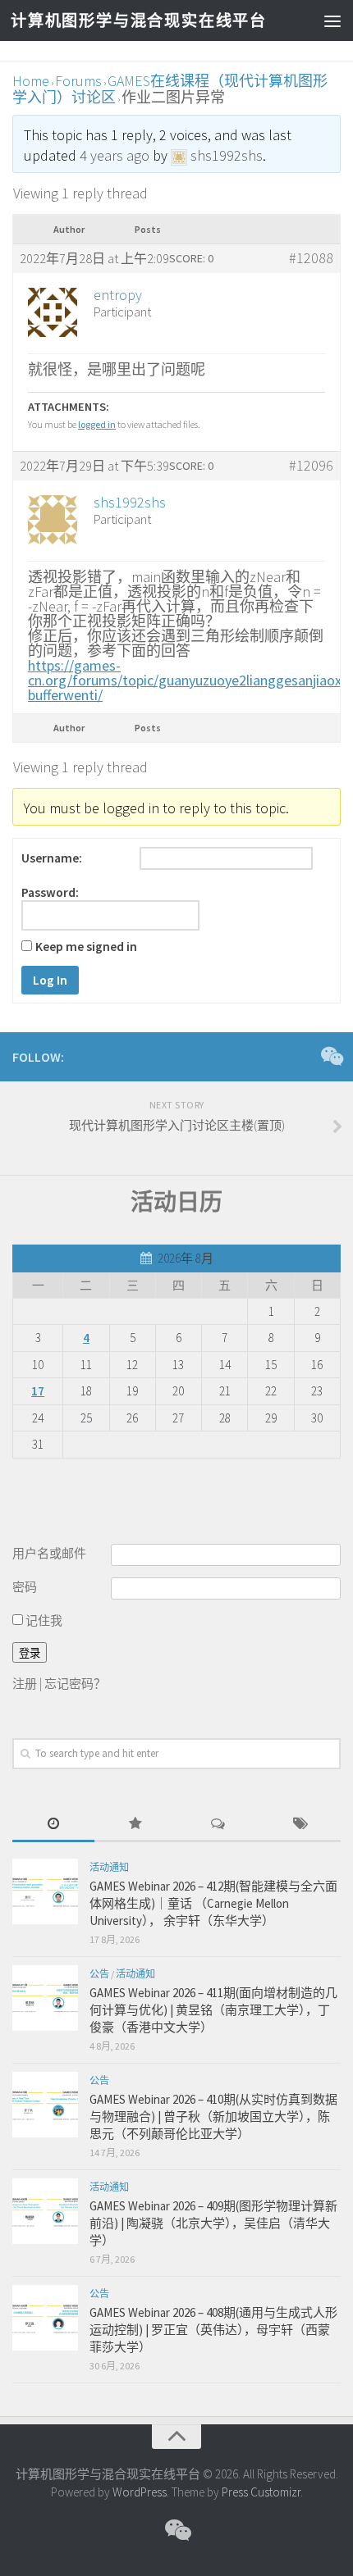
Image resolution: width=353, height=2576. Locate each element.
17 (38, 1391)
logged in (97, 424)
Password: (50, 893)
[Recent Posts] (53, 1825)
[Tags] (300, 1825)
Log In (50, 980)
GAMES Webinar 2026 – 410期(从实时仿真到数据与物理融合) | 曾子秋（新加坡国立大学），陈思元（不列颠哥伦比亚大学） (213, 2116)
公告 (99, 1974)
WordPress (140, 2492)
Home (31, 81)
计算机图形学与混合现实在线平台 (138, 20)
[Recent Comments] (218, 1825)
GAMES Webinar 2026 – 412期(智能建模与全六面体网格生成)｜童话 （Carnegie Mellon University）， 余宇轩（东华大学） (213, 1903)
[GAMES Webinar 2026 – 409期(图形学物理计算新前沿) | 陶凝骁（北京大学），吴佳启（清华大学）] (45, 2211)
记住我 (43, 1620)
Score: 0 (191, 258)
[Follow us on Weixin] (331, 1056)
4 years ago (115, 155)
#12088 (311, 258)
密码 (25, 1587)
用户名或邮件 (49, 1553)
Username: (52, 858)
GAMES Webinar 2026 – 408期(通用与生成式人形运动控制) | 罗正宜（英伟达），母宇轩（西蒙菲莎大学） (213, 2330)
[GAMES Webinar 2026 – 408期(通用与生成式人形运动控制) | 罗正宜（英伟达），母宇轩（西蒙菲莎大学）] (45, 2318)
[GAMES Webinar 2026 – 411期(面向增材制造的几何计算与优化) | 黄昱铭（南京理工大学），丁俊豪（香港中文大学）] (45, 1998)
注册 (25, 1684)
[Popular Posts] (135, 1825)
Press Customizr (261, 2492)
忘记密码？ (75, 1684)
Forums (78, 81)
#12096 (311, 466)
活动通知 (109, 1867)
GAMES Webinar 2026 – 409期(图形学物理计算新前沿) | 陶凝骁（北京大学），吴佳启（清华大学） (213, 2223)
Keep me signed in (86, 947)
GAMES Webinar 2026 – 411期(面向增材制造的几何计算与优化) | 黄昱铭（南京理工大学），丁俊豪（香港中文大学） (213, 2010)
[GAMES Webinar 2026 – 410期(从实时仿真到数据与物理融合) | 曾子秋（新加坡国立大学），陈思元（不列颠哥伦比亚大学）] (45, 2105)
